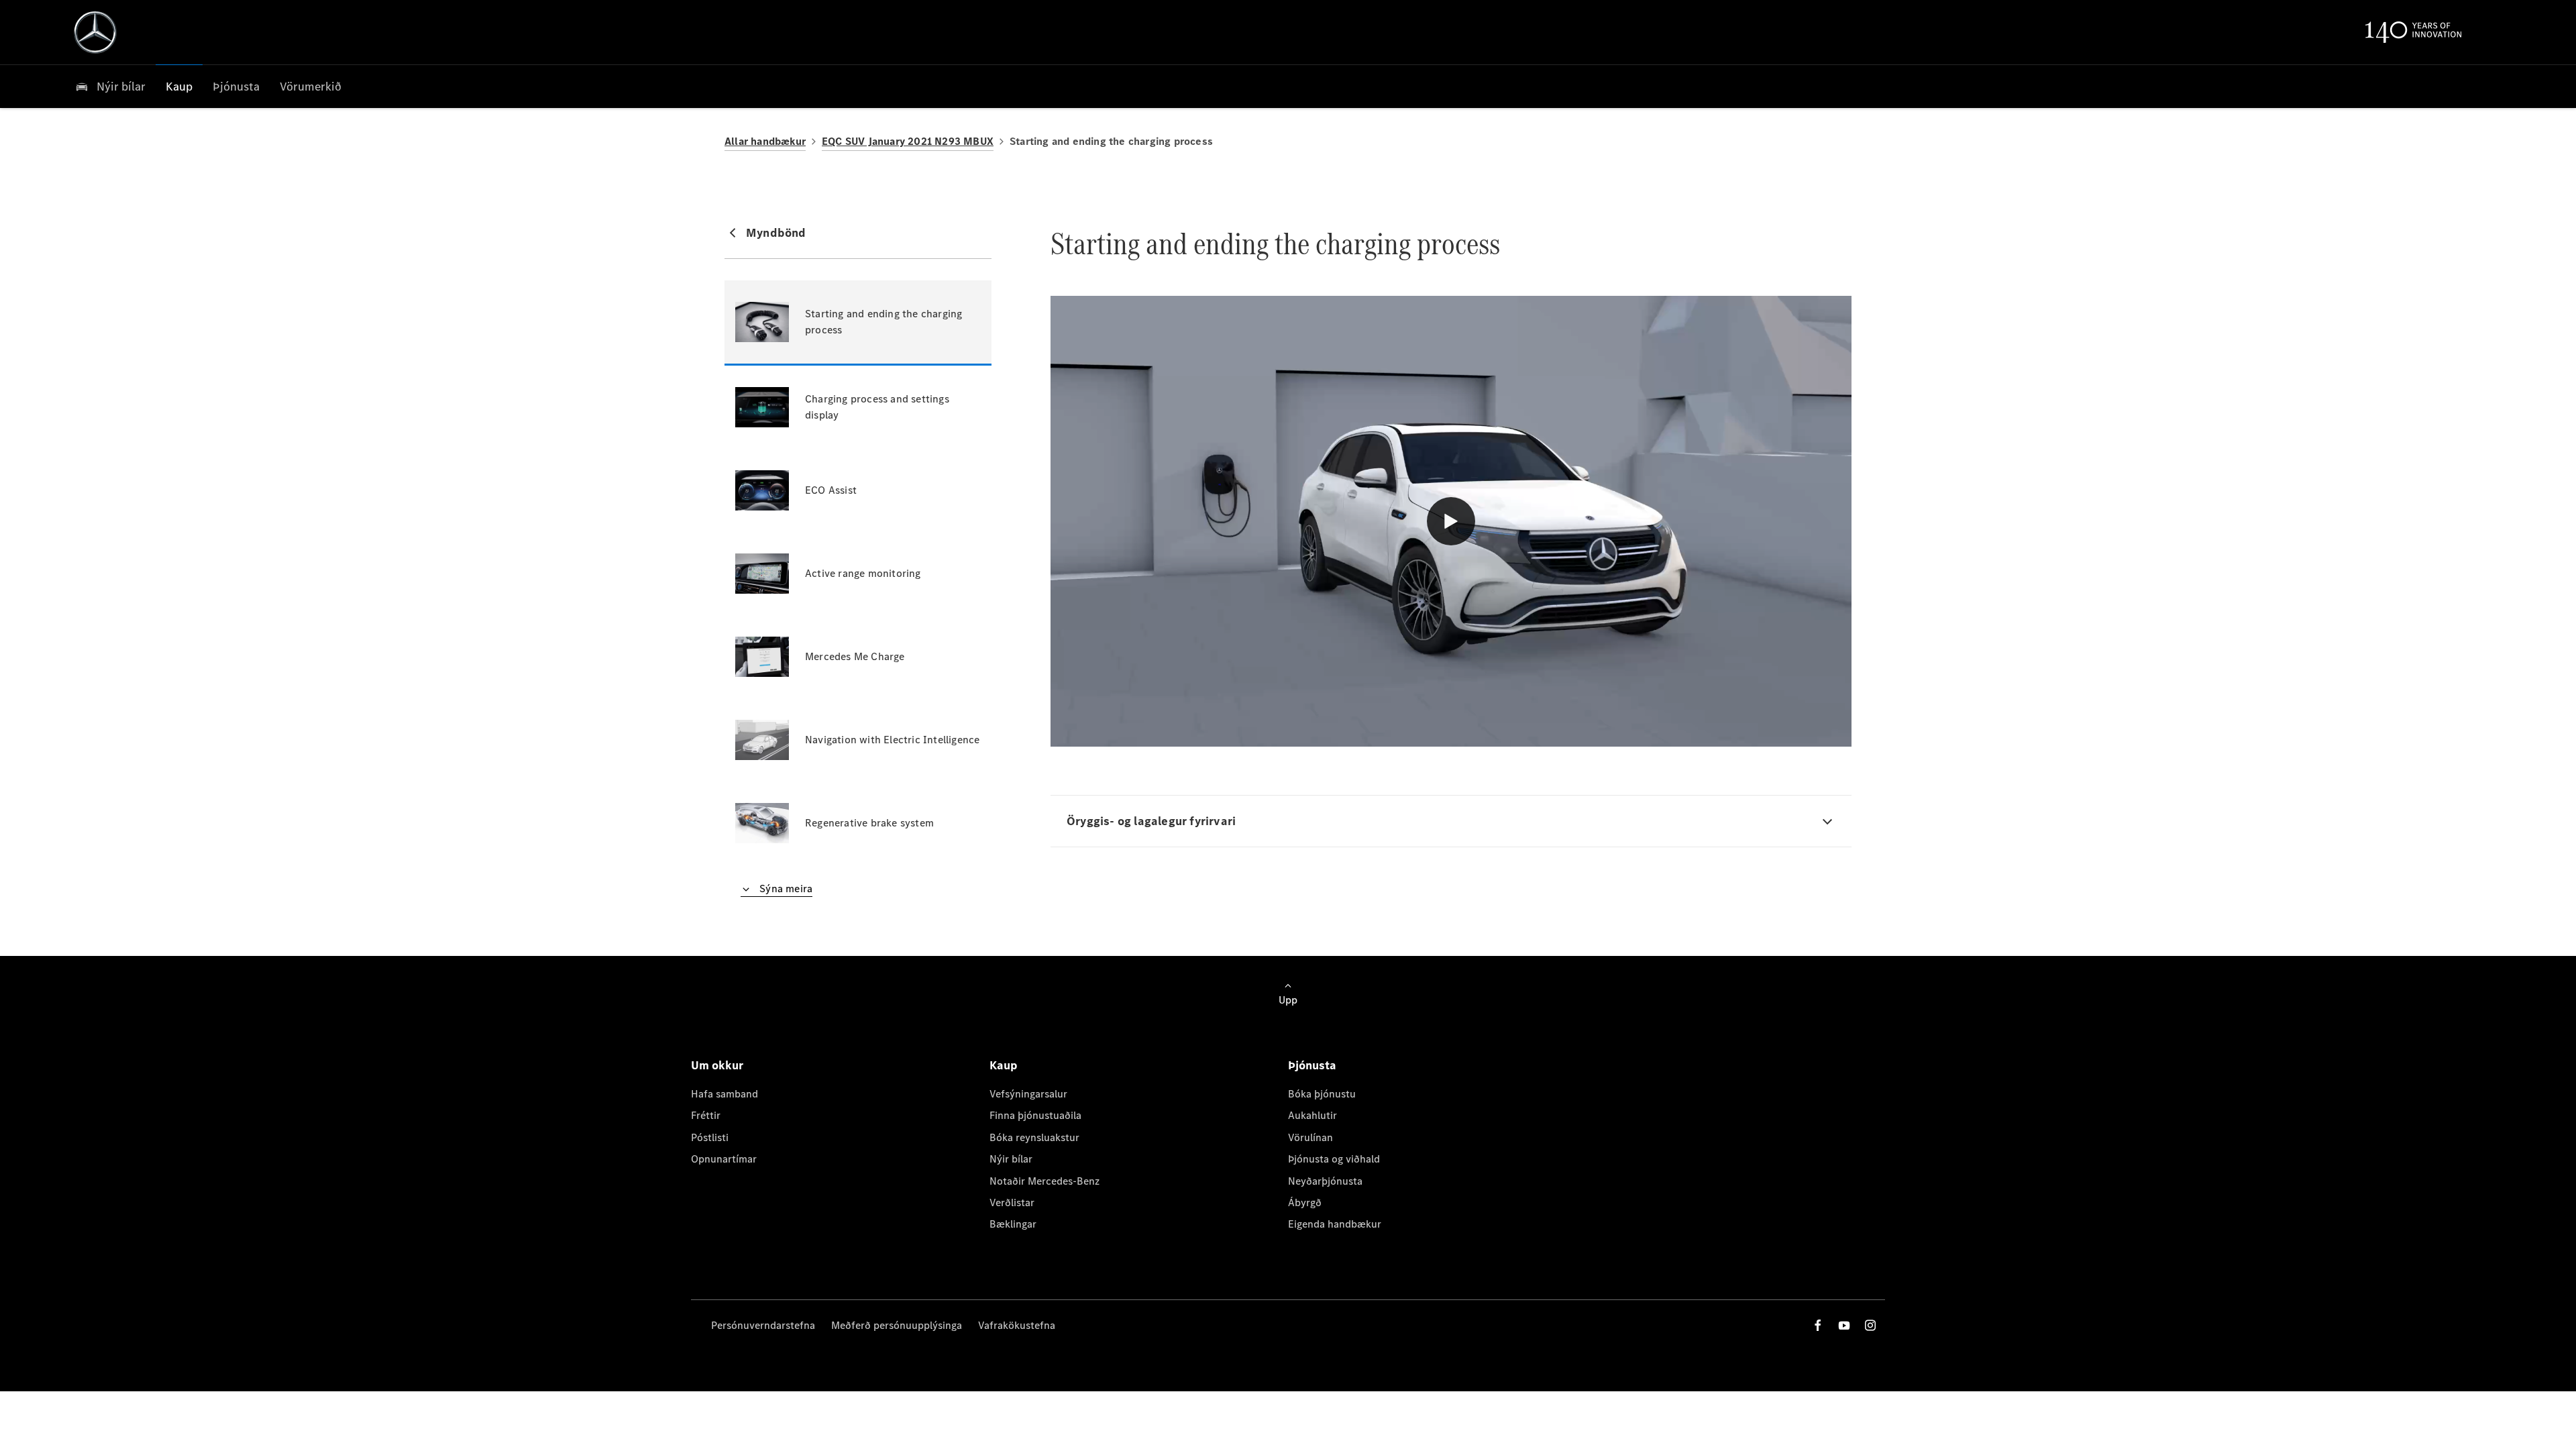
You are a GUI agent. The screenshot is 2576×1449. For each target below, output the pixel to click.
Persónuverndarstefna (763, 1325)
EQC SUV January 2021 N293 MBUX (908, 141)
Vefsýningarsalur (1028, 1094)
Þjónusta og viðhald (1334, 1159)
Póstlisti (710, 1137)
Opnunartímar (724, 1159)
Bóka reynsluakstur (1034, 1137)
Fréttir (706, 1115)
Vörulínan (1310, 1137)
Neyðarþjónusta (1325, 1181)
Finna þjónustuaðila (1035, 1115)
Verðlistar (1012, 1202)
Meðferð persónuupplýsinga (897, 1325)
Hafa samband (724, 1094)
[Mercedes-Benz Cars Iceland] (95, 32)
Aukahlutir (1312, 1115)
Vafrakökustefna (1017, 1325)
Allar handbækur (765, 141)
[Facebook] (1818, 1325)
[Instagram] (1870, 1325)
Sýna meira (785, 889)
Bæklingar (1013, 1224)
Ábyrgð (1305, 1202)
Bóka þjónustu (1322, 1094)
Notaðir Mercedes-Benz (1044, 1181)
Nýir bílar (1011, 1159)
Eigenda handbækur (1335, 1224)
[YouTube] (1844, 1325)
